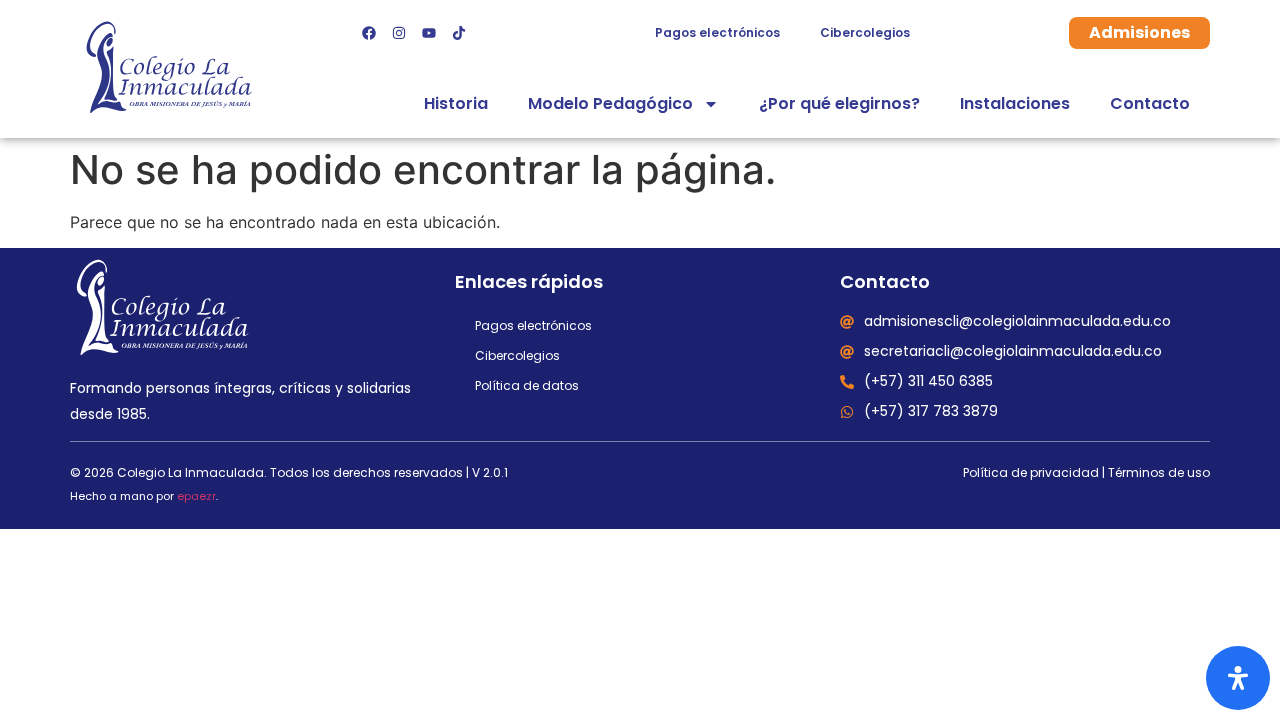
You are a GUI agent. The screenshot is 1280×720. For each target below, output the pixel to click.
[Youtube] (429, 33)
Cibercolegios (865, 32)
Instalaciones (1015, 103)
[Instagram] (399, 33)
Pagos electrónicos (717, 32)
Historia (456, 103)
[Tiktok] (459, 33)
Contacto (1150, 103)
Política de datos (527, 385)
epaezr (196, 496)
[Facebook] (369, 33)
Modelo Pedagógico (610, 103)
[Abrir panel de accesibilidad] (1238, 678)
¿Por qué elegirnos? (839, 103)
